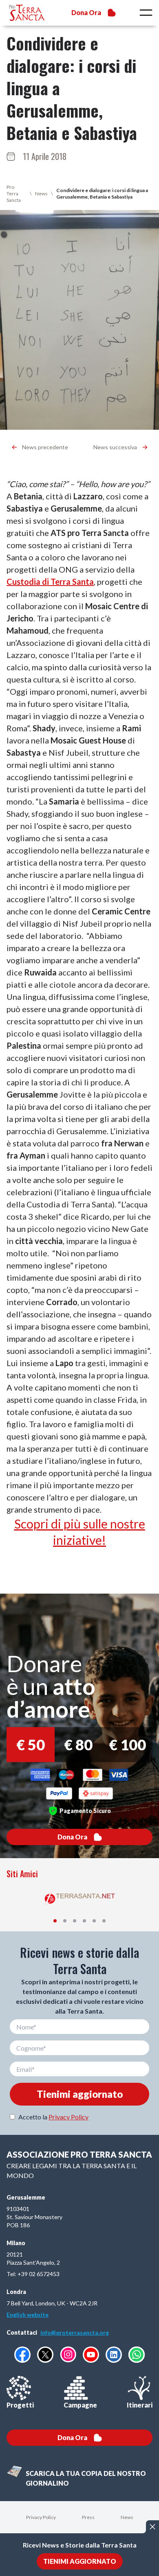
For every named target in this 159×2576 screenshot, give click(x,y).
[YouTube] (91, 2355)
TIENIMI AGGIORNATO (80, 2561)
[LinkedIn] (114, 2355)
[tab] (55, 1921)
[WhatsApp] (137, 2355)
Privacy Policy (68, 2117)
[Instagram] (68, 2354)
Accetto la (53, 2117)
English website (28, 2315)
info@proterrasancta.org (75, 2332)
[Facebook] (22, 2355)
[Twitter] (45, 2355)
